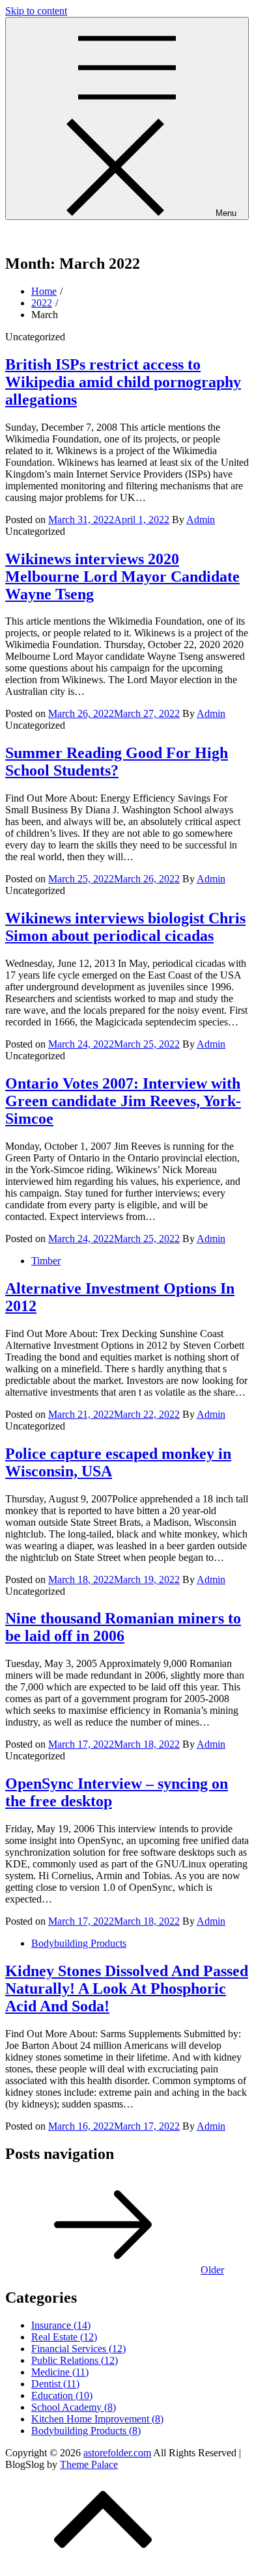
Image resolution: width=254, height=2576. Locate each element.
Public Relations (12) (75, 2360)
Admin (201, 520)
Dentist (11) (55, 2384)
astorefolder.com (39, 236)
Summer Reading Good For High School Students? (117, 762)
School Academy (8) (74, 2407)
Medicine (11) (60, 2372)
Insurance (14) (61, 2325)
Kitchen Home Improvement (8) (97, 2419)
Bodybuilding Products (79, 1943)
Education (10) (62, 2395)
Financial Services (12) (78, 2349)
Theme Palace (89, 2464)
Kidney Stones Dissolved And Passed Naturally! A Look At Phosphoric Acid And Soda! (127, 1988)
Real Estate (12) (64, 2337)
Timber (46, 1261)
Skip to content (36, 11)
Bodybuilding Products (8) (86, 2431)
